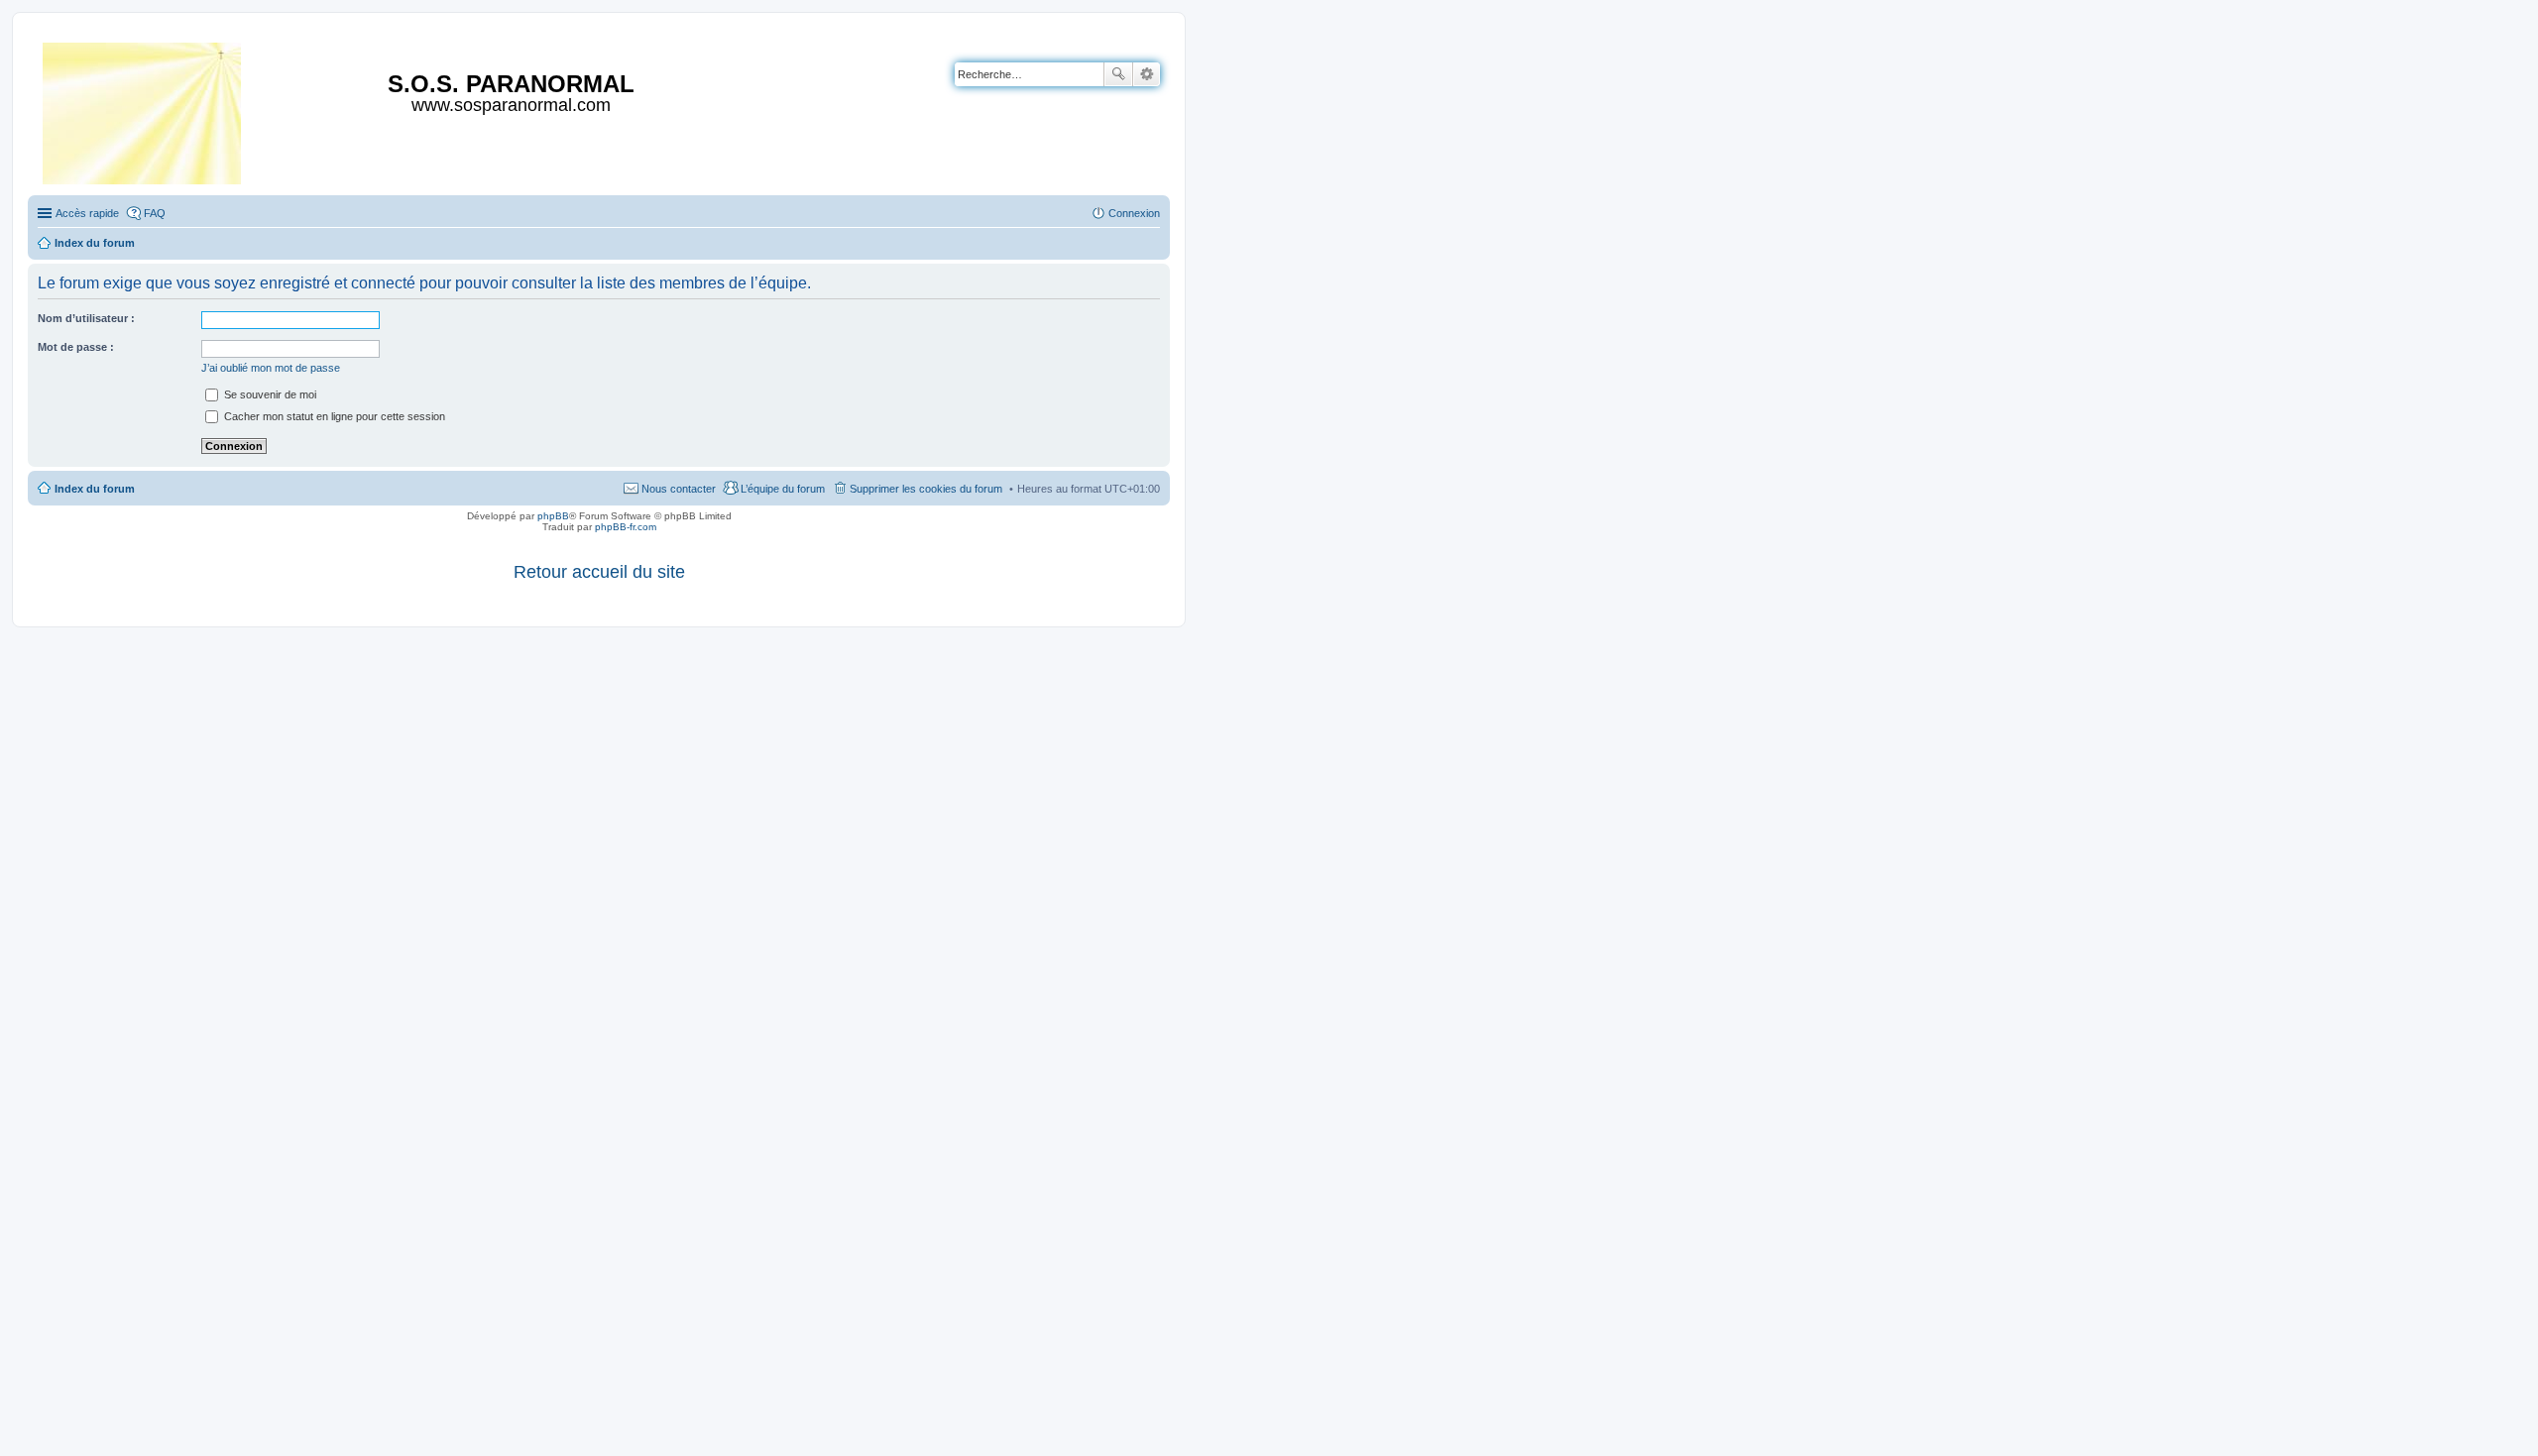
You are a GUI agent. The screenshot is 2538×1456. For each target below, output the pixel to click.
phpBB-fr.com (626, 527)
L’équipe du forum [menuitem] (783, 489)
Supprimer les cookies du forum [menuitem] (926, 489)
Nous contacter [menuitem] (679, 489)
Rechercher (1118, 74)
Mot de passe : (76, 347)
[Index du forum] (143, 110)
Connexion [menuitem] (1134, 213)
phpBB (553, 516)
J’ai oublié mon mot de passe (271, 368)
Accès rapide (87, 213)
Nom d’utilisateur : (86, 318)
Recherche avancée (1147, 74)
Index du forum (95, 489)
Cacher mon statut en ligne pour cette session (333, 416)
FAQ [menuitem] (155, 213)
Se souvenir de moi (269, 394)
